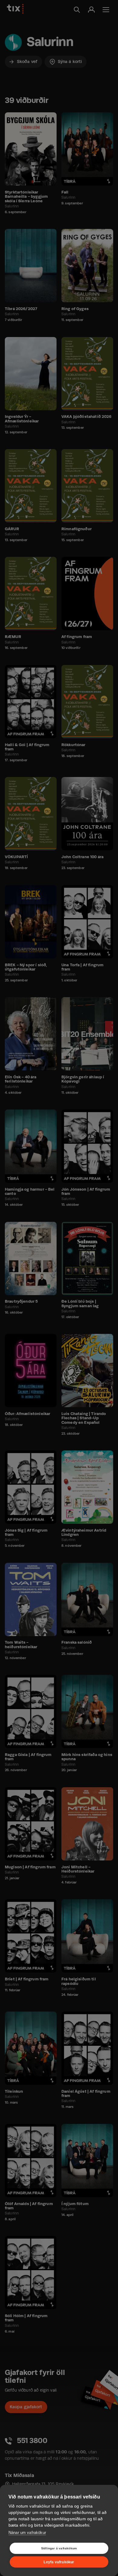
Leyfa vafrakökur (59, 2562)
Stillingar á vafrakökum (59, 2548)
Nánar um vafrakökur (27, 2533)
